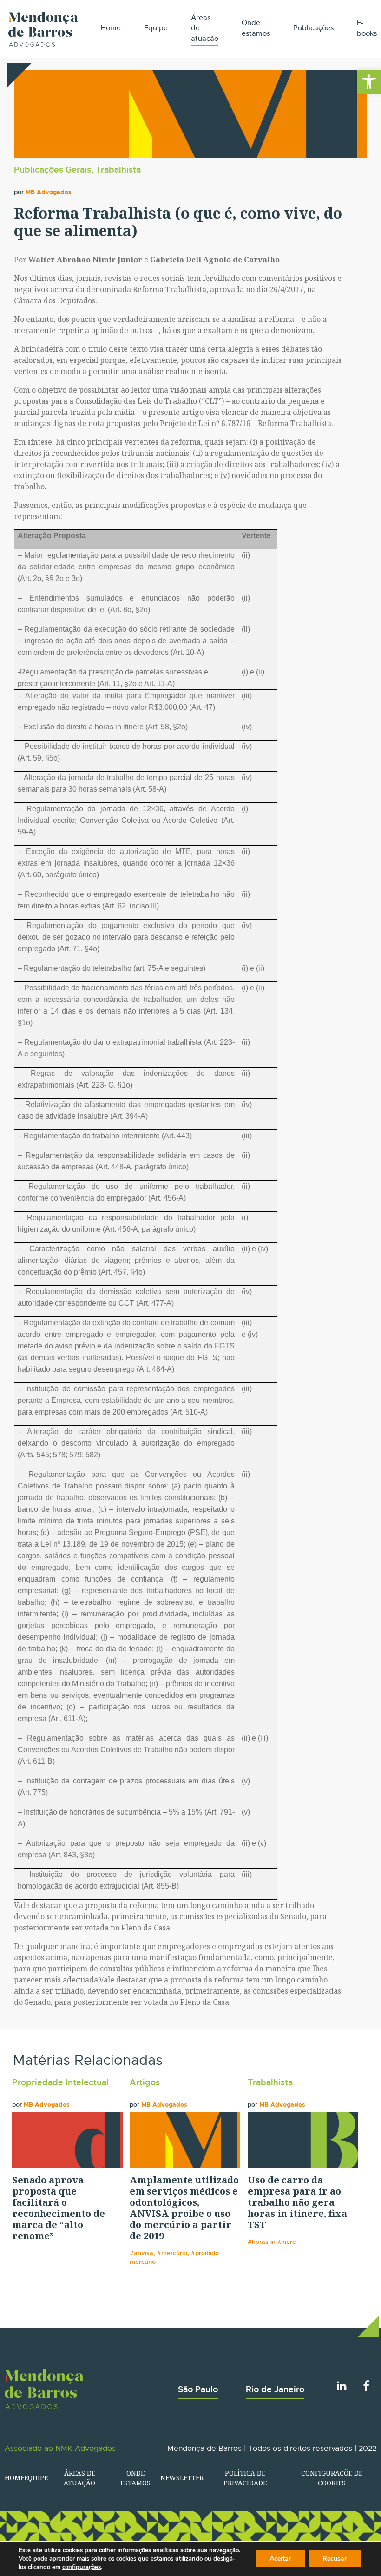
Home (111, 28)
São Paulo (198, 2389)
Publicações (313, 28)
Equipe (156, 28)
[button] (369, 82)
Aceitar (280, 2559)
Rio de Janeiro (275, 2389)
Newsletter (182, 2478)
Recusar (335, 2559)
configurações (82, 2567)
